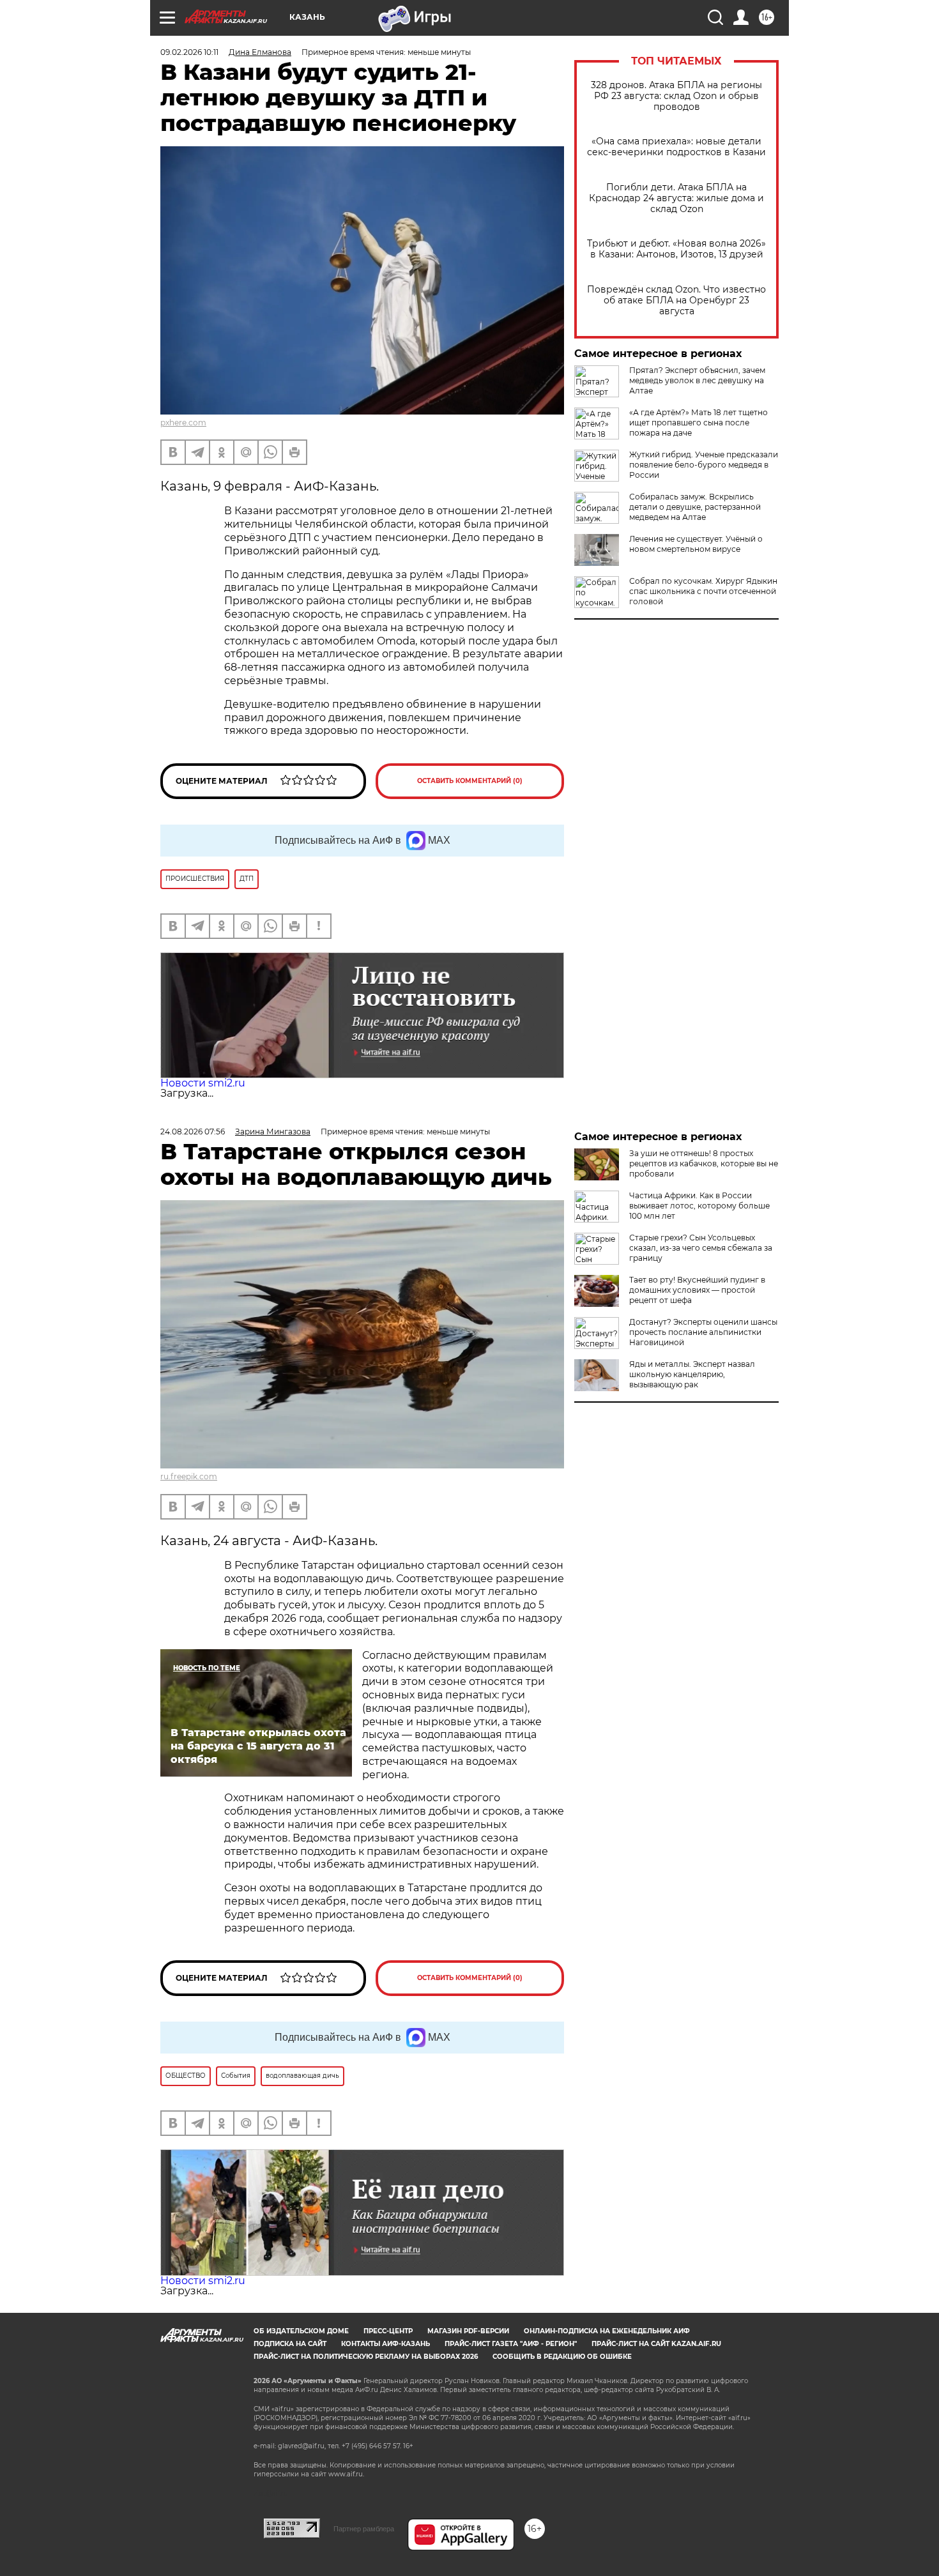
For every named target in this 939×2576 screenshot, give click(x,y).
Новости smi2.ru (203, 1083)
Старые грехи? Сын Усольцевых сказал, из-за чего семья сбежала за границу (701, 1248)
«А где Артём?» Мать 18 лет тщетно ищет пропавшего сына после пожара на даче (699, 423)
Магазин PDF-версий (468, 2331)
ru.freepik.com (189, 1476)
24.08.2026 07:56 (193, 1132)
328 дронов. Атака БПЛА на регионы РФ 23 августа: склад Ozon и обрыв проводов (676, 96)
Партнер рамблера (364, 2529)
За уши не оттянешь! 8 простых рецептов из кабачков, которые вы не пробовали (704, 1163)
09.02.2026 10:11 (189, 52)
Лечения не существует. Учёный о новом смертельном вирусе (696, 544)
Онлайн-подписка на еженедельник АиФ (607, 2331)
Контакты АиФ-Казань (386, 2344)
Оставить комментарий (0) (470, 781)
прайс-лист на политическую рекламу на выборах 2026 (366, 2357)
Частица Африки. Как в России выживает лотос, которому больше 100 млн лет (699, 1206)
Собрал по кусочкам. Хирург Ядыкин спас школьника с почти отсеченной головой (703, 591)
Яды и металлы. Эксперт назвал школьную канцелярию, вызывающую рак (692, 1374)
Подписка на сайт (290, 2344)
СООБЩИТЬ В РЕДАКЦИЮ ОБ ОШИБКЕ (562, 2357)
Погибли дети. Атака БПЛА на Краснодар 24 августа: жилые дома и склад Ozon (676, 198)
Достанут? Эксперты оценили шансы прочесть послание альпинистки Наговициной (703, 1332)
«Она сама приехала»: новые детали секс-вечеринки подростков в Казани (676, 147)
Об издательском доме (301, 2331)
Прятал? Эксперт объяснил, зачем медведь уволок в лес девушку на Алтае (697, 380)
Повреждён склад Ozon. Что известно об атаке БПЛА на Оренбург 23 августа (676, 301)
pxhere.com (183, 423)
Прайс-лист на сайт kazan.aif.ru (656, 2344)
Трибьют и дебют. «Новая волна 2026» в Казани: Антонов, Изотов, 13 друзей (676, 249)
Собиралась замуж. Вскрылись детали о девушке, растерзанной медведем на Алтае (695, 507)
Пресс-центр (388, 2331)
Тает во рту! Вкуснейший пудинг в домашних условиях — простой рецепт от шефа (697, 1290)
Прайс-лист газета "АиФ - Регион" (511, 2344)
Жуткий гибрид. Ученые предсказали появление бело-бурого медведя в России (704, 465)
